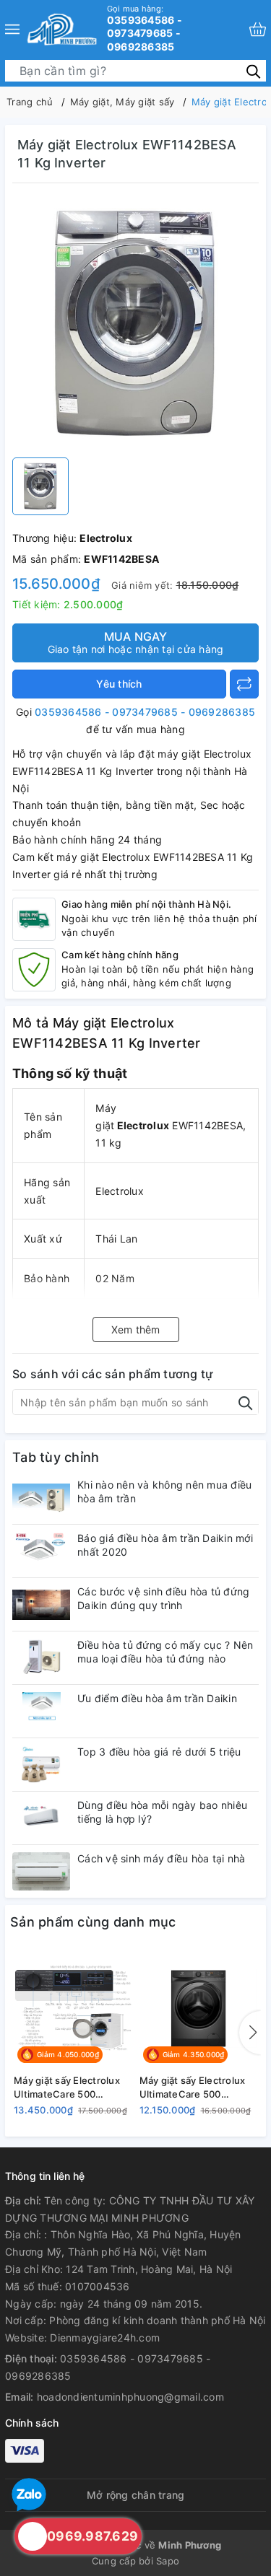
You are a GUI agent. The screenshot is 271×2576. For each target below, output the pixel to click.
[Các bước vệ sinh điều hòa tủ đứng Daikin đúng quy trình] (41, 1604)
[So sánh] (244, 684)
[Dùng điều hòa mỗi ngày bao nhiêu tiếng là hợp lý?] (41, 1818)
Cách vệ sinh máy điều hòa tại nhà (161, 1858)
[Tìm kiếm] (253, 70)
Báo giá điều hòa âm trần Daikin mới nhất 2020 (165, 1545)
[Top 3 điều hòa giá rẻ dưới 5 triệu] (41, 1765)
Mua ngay (136, 642)
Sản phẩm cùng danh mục (93, 1922)
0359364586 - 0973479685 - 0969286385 (145, 28)
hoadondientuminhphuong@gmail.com (130, 2397)
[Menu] (12, 29)
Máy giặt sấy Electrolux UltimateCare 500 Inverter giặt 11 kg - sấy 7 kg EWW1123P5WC (72, 2087)
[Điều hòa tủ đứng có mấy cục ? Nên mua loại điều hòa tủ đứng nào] (41, 1658)
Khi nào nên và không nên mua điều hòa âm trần (164, 1491)
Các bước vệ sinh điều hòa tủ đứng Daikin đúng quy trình (163, 1598)
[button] (250, 2033)
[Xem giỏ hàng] (258, 29)
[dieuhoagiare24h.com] (62, 29)
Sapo (168, 2561)
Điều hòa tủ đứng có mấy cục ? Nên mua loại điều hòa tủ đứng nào (165, 1651)
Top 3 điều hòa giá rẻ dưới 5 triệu (159, 1752)
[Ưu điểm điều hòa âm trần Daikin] (41, 1711)
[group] (135, 324)
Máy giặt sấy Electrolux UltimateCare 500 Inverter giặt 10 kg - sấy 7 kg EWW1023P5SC (198, 2087)
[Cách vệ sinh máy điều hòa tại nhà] (41, 1871)
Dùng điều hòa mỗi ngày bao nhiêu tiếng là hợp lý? (162, 1811)
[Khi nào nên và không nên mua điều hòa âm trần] (41, 1498)
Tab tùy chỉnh (56, 1457)
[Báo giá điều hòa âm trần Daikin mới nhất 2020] (41, 1551)
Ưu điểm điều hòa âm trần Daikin (157, 1698)
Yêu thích (119, 684)
